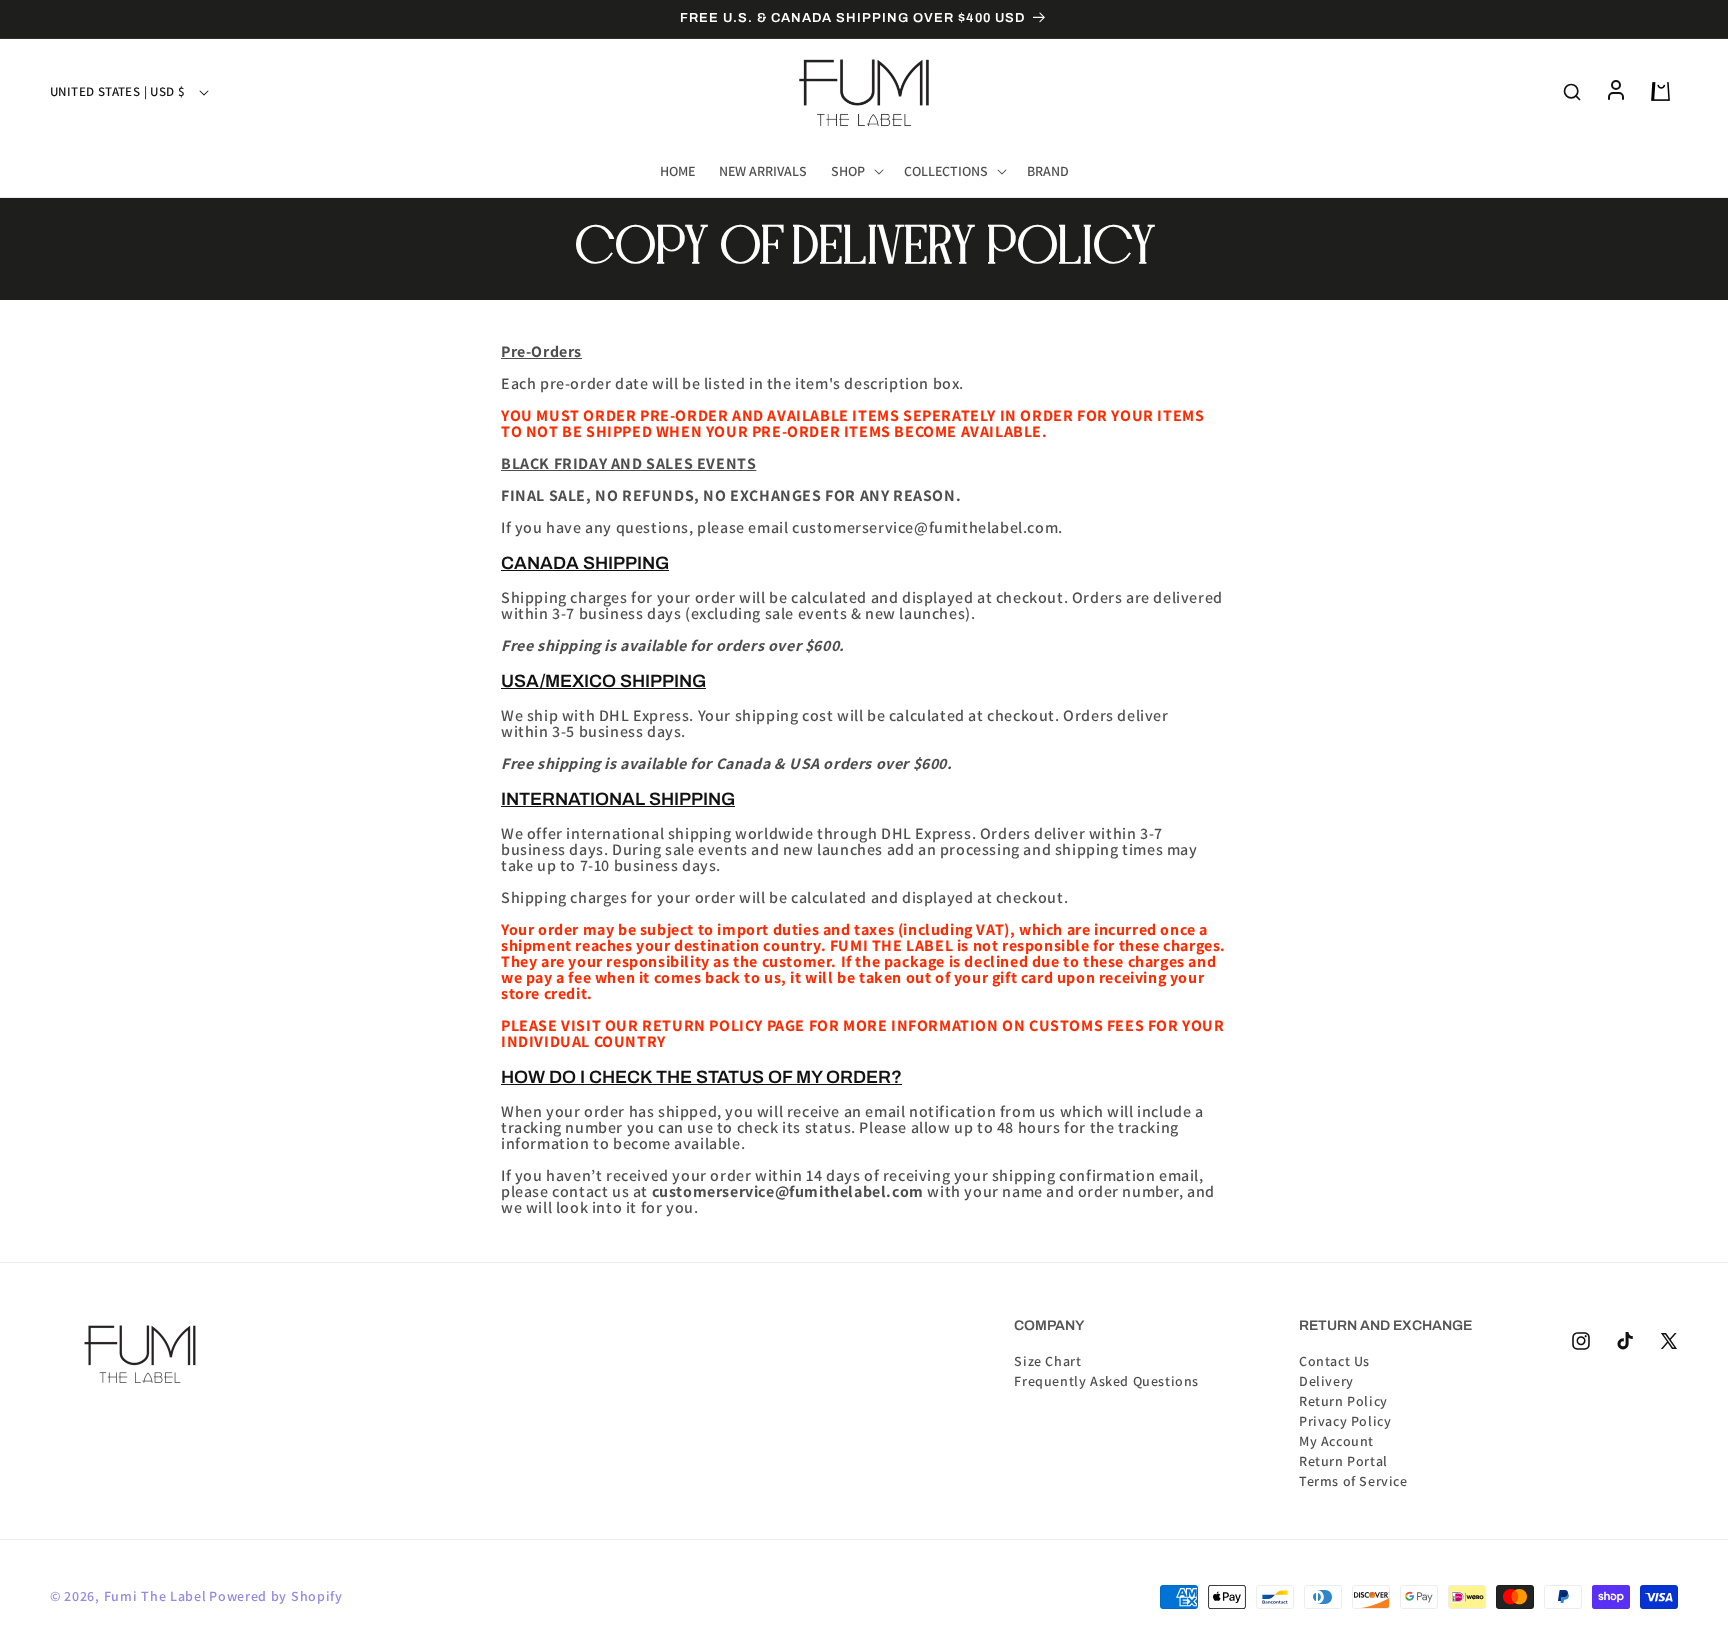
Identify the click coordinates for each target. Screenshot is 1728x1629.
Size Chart (1047, 1361)
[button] (855, 171)
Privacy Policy (1345, 1420)
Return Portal (1343, 1460)
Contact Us (1334, 1361)
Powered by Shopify (276, 1596)
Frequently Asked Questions (1106, 1380)
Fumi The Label (155, 1596)
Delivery (1326, 1380)
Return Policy (1343, 1400)
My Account (1336, 1440)
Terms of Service (1353, 1480)
